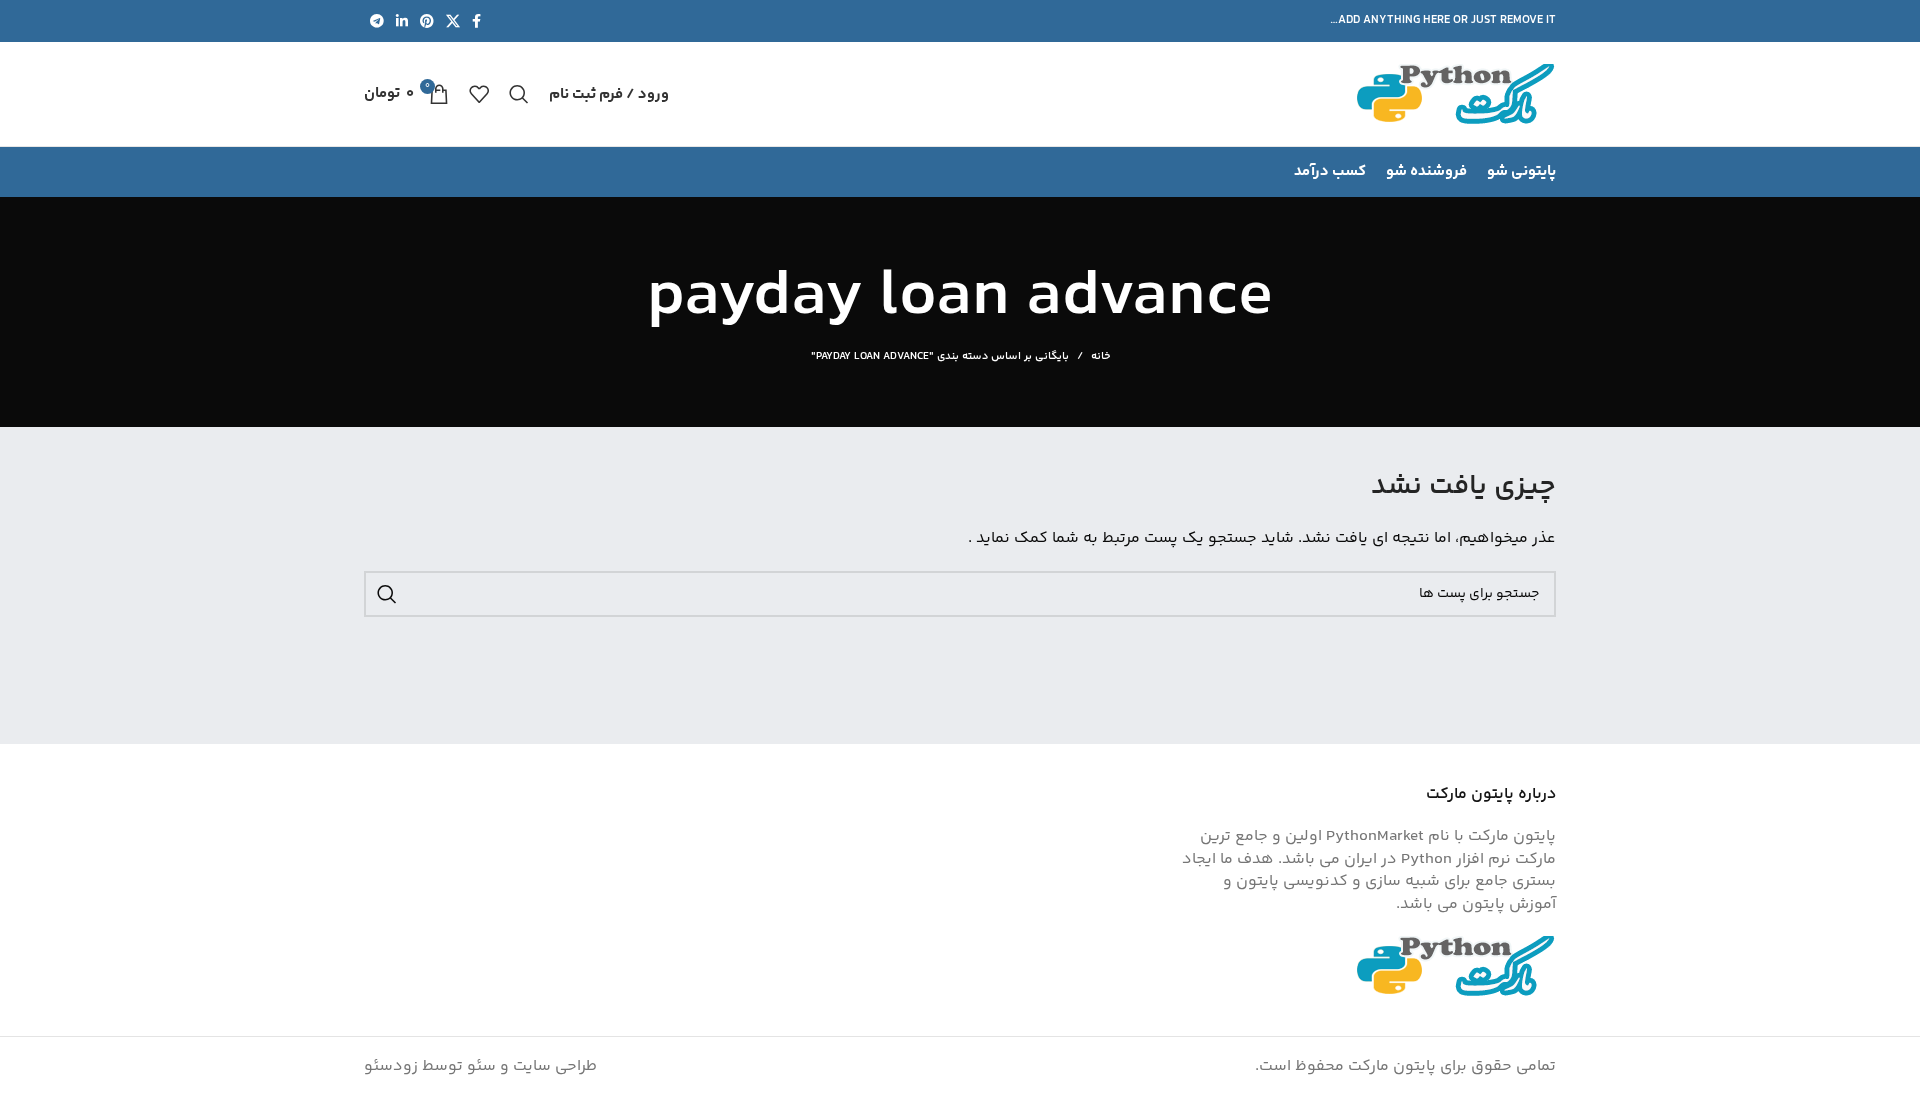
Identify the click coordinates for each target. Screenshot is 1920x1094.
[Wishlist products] (479, 94)
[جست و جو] (519, 94)
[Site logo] (1456, 94)
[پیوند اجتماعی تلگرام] (377, 21)
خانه (1100, 357)
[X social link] (453, 21)
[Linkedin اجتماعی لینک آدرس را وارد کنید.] (402, 21)
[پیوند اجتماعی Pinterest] (427, 21)
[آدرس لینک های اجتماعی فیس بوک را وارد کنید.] (476, 21)
